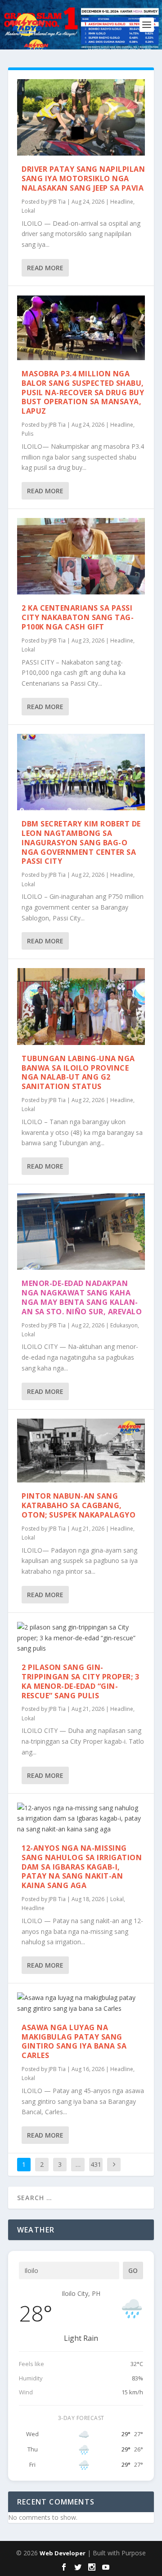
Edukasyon (124, 1325)
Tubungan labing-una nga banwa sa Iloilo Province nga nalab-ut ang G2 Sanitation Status (78, 1072)
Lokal (28, 211)
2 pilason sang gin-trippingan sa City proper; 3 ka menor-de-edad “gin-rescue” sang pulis (80, 1681)
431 (96, 2164)
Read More (45, 268)
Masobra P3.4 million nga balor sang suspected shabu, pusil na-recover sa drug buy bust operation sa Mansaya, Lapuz (83, 392)
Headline (122, 202)
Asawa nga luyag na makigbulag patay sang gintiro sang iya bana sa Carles (74, 2041)
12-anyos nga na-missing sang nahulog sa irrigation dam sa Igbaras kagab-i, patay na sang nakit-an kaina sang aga (82, 1867)
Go (133, 2270)
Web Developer (63, 2553)
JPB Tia (57, 202)
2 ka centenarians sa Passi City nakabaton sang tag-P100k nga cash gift (78, 617)
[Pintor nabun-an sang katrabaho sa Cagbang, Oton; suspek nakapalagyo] (81, 1451)
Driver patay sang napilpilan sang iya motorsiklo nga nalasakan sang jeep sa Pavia (83, 179)
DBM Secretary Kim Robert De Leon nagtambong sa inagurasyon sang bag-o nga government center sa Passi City (81, 842)
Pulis (27, 434)
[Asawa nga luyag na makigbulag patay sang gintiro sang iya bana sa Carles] (81, 2003)
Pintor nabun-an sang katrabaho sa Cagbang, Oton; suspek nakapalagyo (79, 1505)
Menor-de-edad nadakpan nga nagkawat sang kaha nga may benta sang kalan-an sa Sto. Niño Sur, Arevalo (82, 1297)
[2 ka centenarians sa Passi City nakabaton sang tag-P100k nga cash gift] (81, 556)
